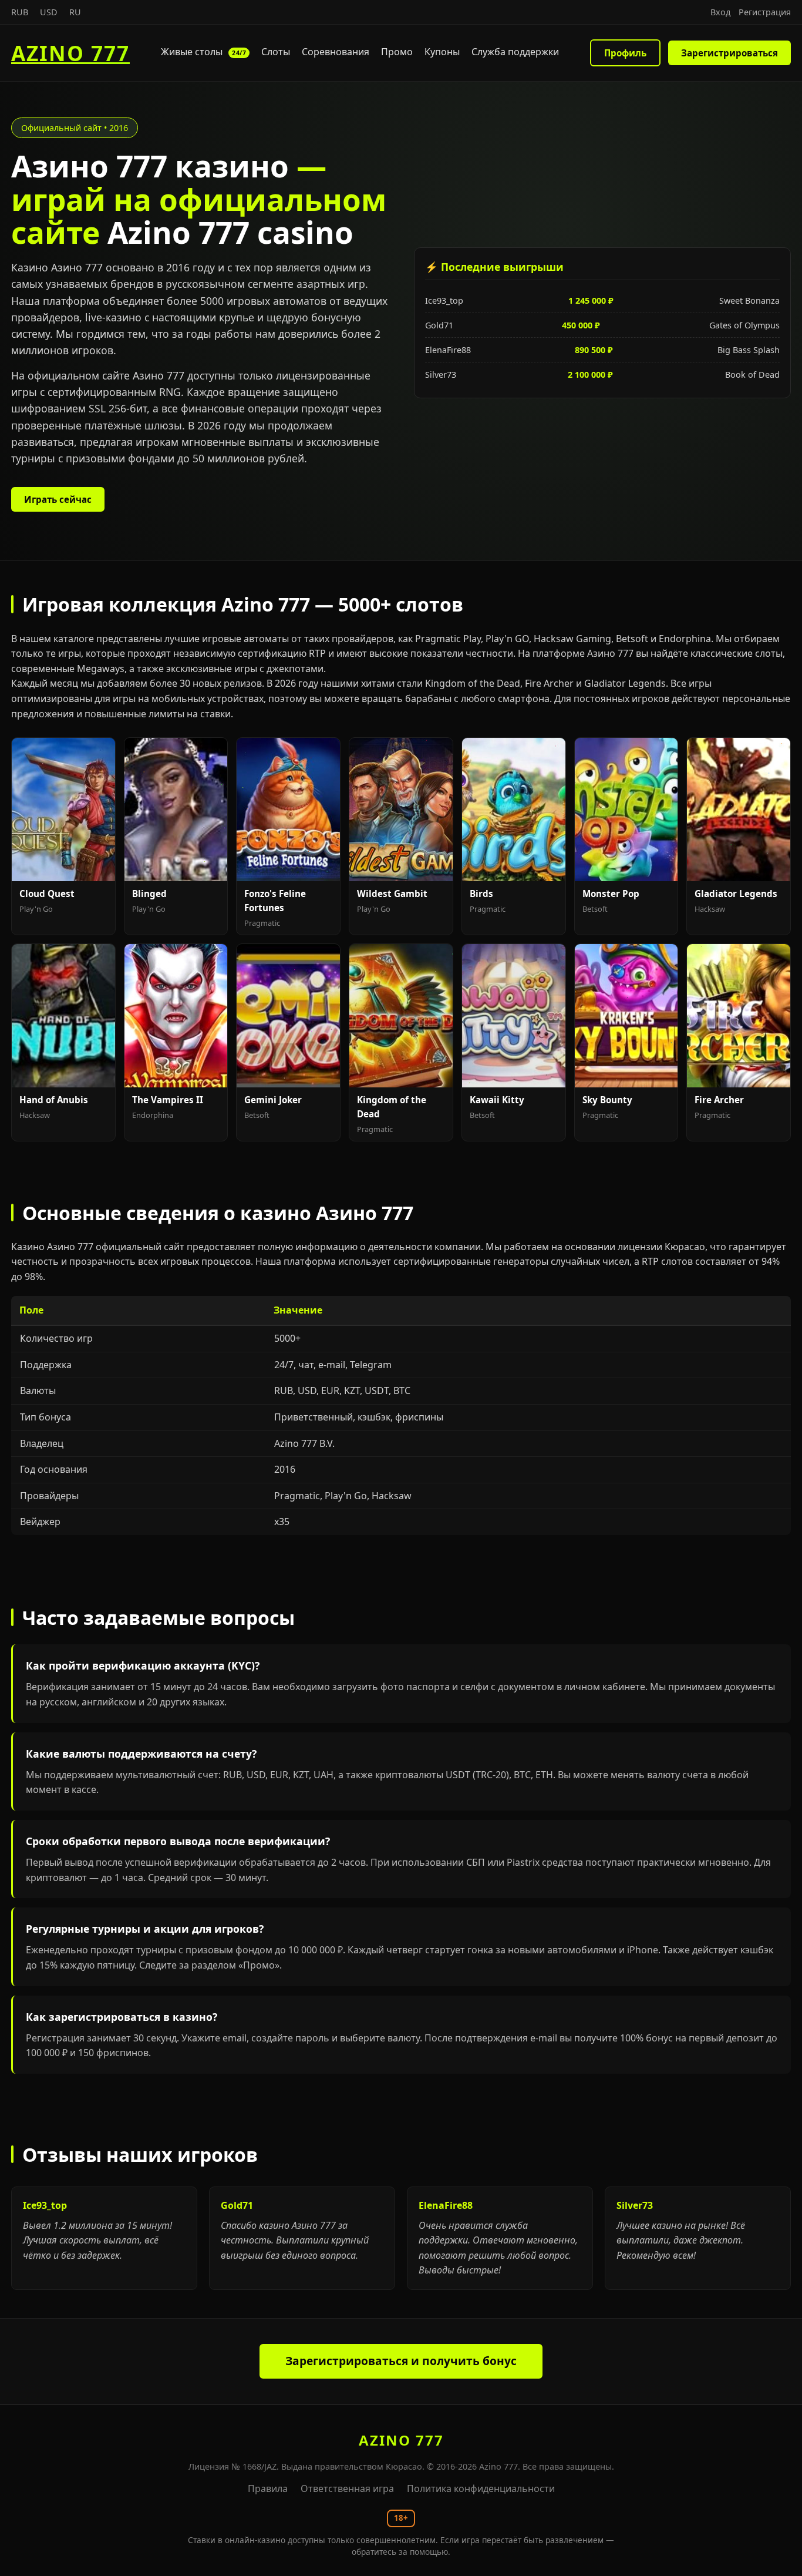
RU (75, 12)
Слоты (276, 52)
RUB (20, 12)
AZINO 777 (70, 53)
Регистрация (765, 12)
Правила (268, 2488)
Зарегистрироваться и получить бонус (401, 2361)
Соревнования (336, 52)
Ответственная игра (347, 2488)
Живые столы (203, 52)
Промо (397, 52)
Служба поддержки (515, 52)
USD (49, 12)
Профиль (625, 53)
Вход (720, 12)
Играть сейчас (58, 499)
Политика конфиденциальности (481, 2488)
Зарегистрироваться (729, 53)
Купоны (442, 52)
